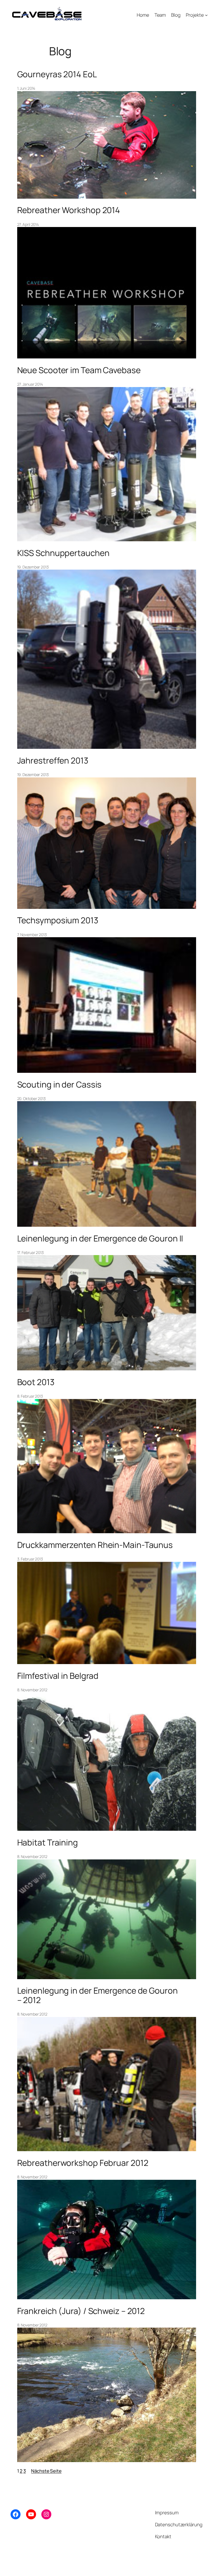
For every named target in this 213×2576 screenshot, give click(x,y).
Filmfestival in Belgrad (58, 1676)
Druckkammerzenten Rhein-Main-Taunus (95, 1545)
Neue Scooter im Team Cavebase (79, 370)
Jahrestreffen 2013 (53, 760)
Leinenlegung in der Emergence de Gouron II (100, 1238)
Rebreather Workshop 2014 (69, 210)
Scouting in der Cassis (59, 1084)
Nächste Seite (46, 2471)
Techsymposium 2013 (58, 920)
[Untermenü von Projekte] (206, 15)
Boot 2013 (36, 1382)
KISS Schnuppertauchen (63, 553)
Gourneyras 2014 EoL (57, 74)
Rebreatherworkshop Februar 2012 (83, 2163)
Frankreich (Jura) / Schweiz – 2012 (81, 2311)
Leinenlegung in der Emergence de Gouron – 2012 (97, 1995)
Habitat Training (48, 1842)
